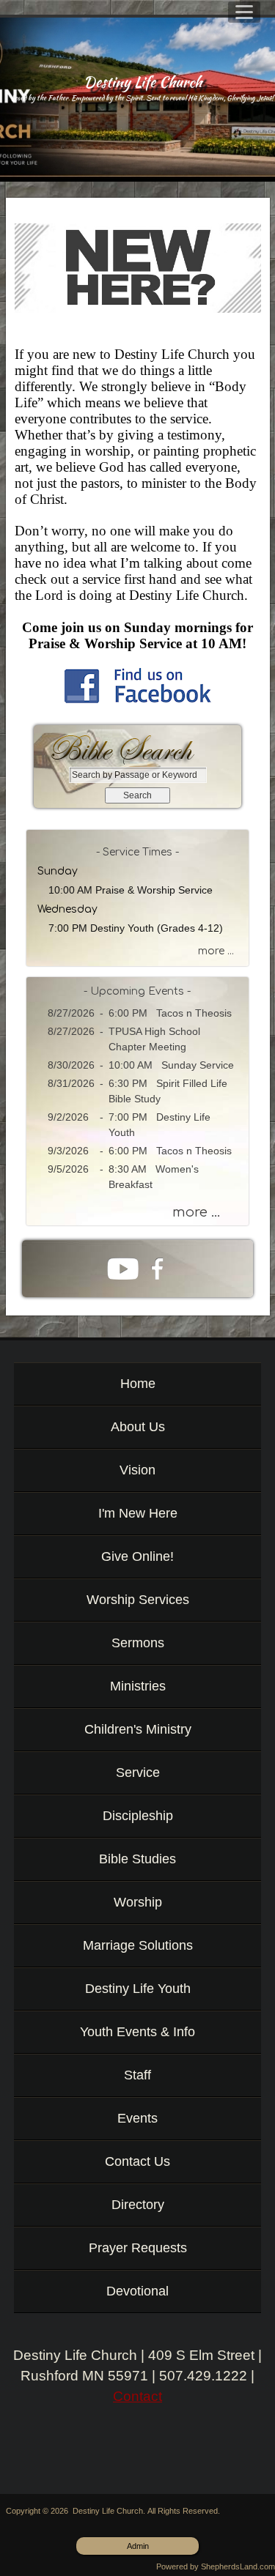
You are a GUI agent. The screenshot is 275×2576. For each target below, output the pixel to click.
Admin (138, 2546)
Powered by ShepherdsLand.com (216, 2566)
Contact (137, 2396)
